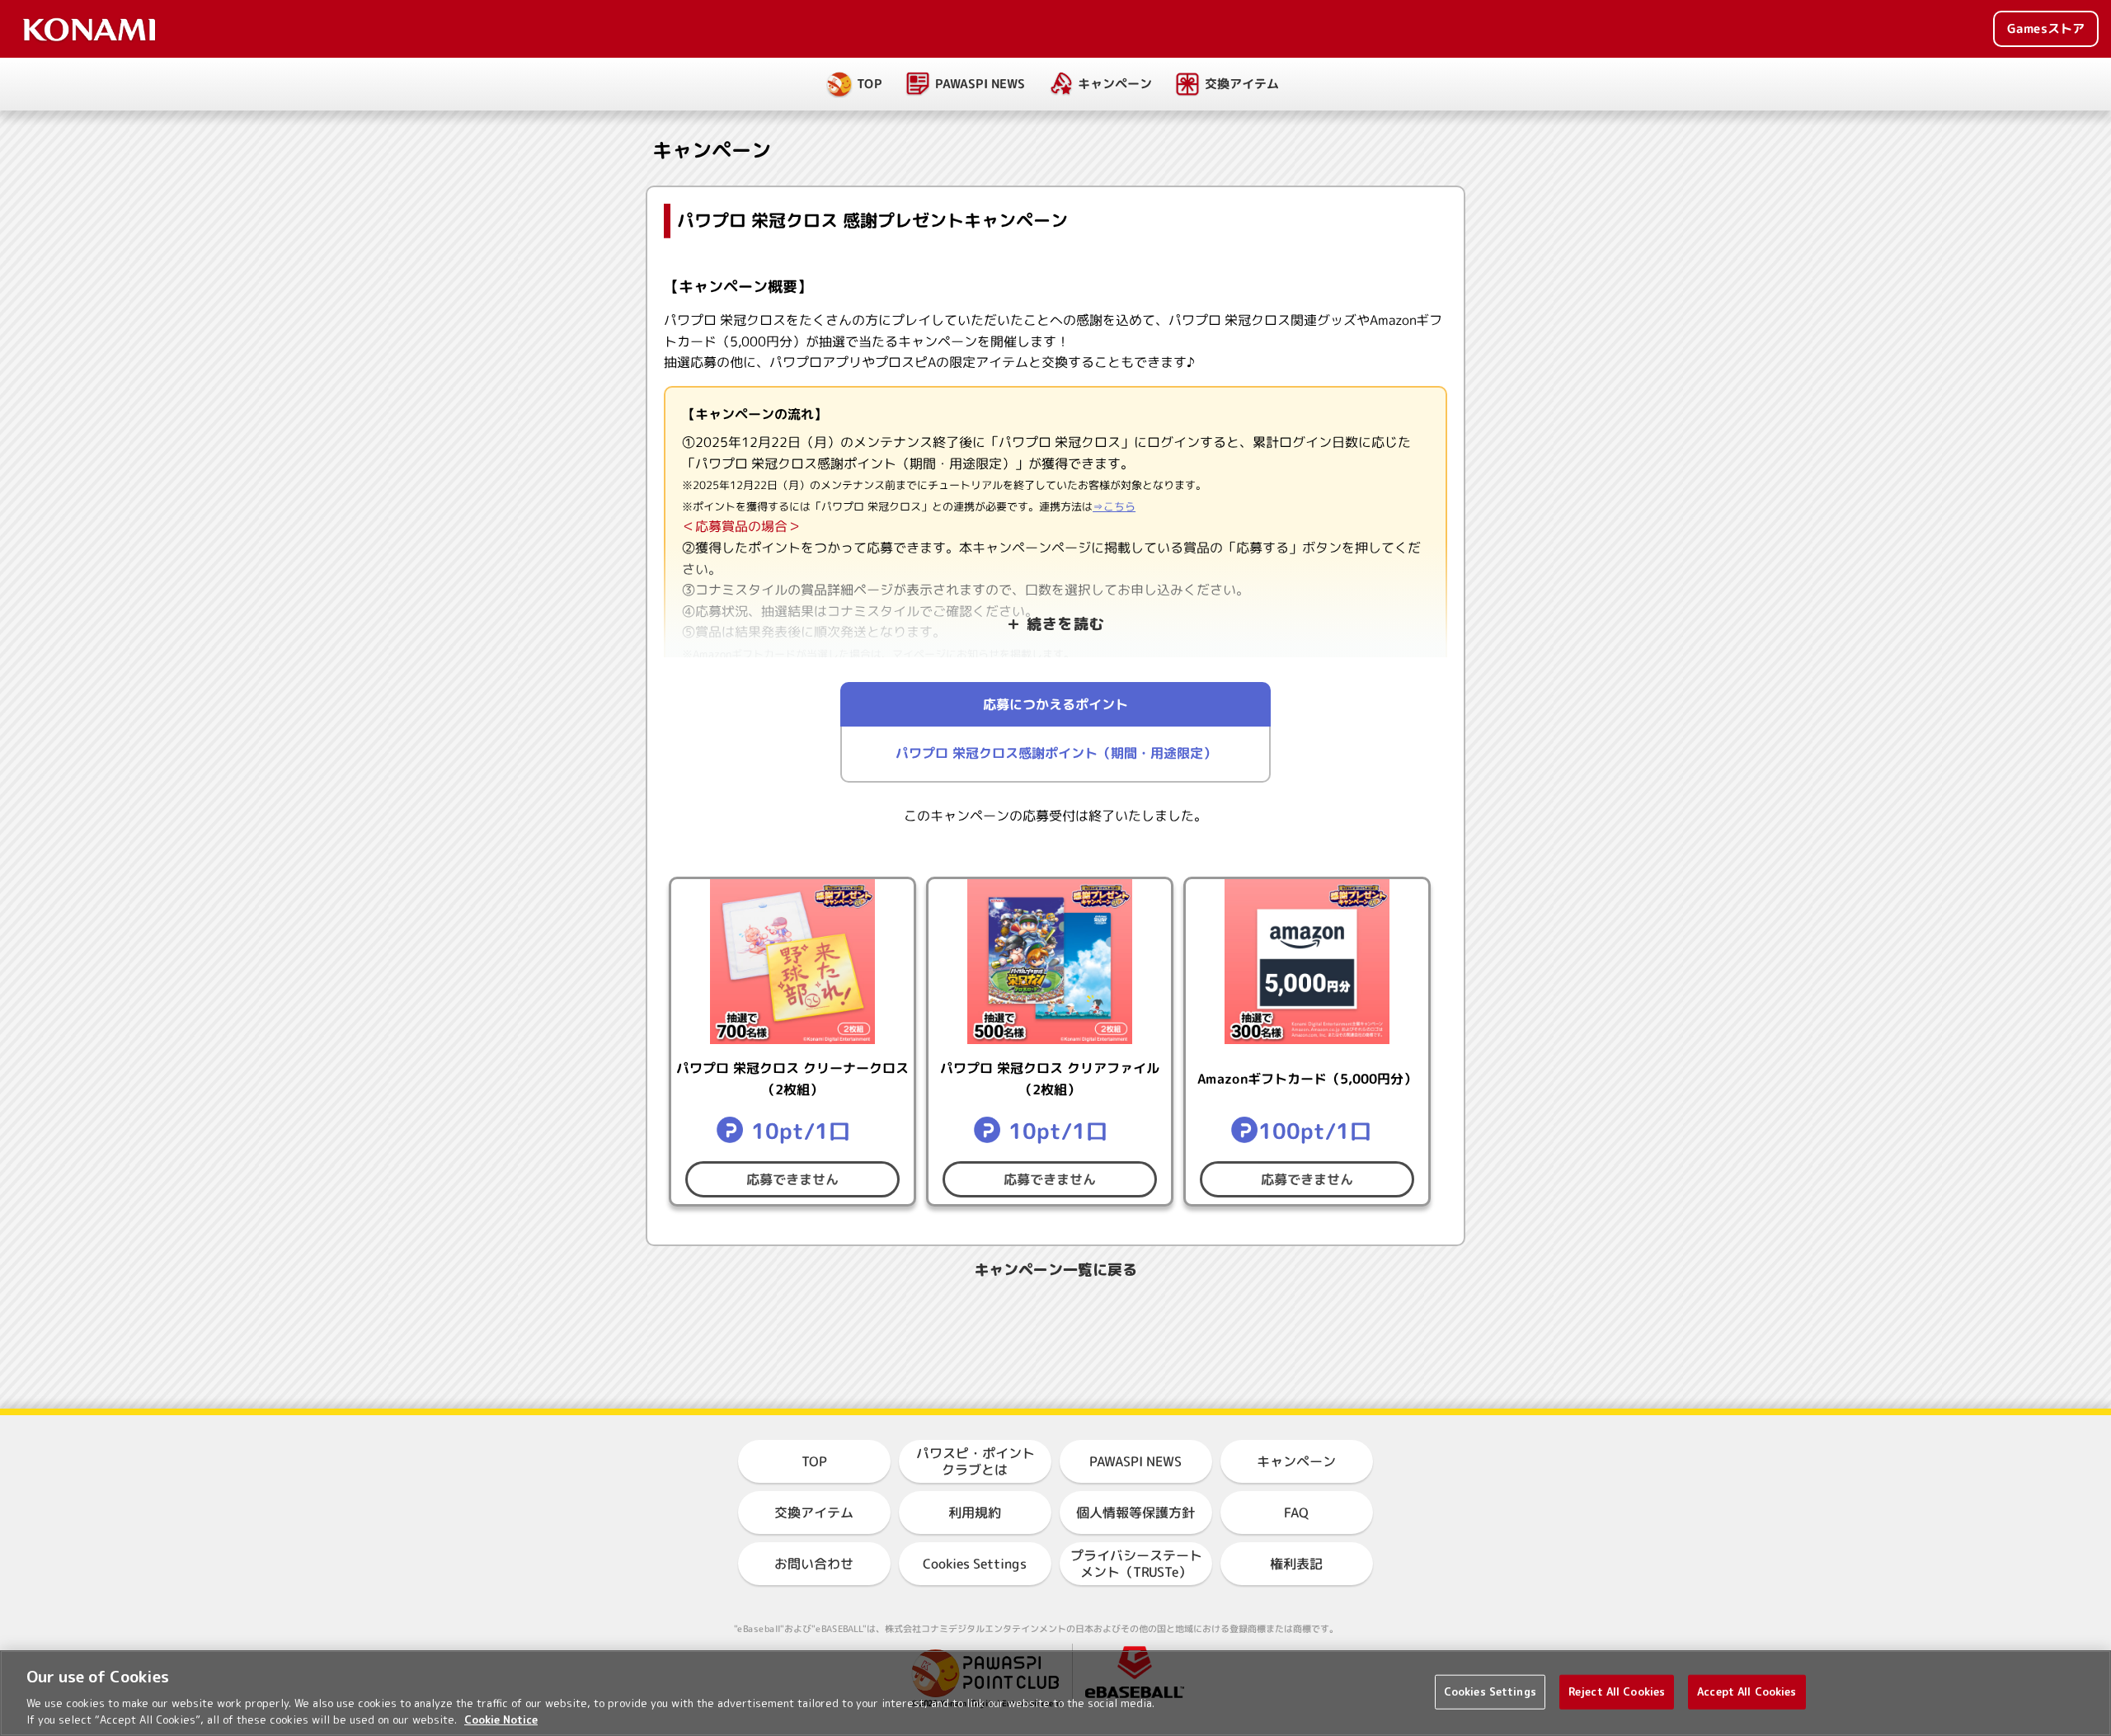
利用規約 (975, 1513)
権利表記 (1296, 1564)
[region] (1055, 1693)
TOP (870, 84)
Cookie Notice (501, 1719)
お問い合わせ (814, 1564)
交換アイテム (1242, 84)
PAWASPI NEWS (980, 84)
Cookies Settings (1490, 1691)
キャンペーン (1115, 84)
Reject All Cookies (1617, 1691)
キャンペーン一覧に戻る (1055, 1270)
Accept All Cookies (1747, 1691)
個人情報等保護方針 (1135, 1513)
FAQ (1296, 1513)
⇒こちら (1114, 506)
